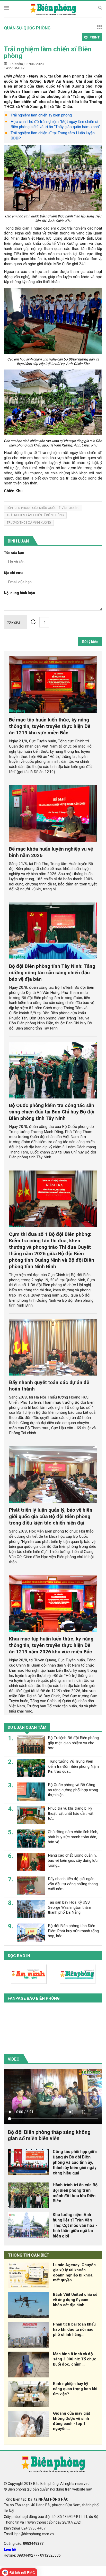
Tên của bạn (14, 553)
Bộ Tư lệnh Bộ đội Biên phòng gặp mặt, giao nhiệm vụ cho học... (73, 1743)
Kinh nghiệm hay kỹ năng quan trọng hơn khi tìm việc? (75, 2389)
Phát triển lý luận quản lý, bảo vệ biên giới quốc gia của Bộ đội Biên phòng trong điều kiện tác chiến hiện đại (51, 1516)
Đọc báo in (19, 1956)
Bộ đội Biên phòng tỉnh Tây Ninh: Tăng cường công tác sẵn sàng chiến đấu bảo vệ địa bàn (52, 973)
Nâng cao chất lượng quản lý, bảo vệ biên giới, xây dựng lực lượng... (73, 1860)
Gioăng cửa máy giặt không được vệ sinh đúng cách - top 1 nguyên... (72, 2421)
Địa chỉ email (15, 573)
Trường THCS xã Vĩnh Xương (29, 523)
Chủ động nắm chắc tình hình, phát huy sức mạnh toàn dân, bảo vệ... (73, 1837)
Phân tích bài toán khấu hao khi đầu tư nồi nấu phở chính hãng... (74, 2329)
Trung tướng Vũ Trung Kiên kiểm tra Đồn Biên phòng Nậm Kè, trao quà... (73, 1766)
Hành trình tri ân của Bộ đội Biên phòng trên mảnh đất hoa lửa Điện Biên (75, 2193)
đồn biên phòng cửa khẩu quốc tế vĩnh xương (43, 508)
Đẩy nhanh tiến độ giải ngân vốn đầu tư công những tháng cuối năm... (73, 1884)
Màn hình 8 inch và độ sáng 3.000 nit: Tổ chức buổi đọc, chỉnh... (75, 2359)
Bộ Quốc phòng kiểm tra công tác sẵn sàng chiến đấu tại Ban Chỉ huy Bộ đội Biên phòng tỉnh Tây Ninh (52, 1112)
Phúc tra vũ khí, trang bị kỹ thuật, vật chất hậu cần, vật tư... (71, 1813)
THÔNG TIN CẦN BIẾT (29, 2255)
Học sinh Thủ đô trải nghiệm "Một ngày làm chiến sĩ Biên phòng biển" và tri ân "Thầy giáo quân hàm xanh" (55, 124)
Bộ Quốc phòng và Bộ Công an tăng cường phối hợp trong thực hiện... (73, 1790)
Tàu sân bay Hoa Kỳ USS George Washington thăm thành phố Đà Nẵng (69, 1907)
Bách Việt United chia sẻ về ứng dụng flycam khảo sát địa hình (75, 2300)
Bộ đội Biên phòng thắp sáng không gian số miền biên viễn (49, 2135)
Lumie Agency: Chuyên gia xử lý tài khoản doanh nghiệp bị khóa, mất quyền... (74, 2272)
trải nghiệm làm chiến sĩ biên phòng (35, 515)
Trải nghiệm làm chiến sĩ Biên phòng (48, 52)
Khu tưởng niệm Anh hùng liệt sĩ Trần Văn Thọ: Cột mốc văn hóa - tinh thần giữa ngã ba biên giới (75, 2225)
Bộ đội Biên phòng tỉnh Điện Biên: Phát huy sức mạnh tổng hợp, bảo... (73, 1931)
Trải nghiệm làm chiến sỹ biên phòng (41, 115)
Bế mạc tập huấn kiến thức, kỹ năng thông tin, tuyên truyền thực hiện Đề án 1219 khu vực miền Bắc (50, 726)
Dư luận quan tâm (27, 1727)
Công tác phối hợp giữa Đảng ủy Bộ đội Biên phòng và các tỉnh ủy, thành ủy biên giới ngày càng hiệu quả (75, 2162)
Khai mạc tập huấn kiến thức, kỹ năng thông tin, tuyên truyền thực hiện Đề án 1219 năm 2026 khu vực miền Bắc (51, 1645)
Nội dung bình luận (19, 593)
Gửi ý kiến (90, 642)
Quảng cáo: (24, 2543)
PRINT (95, 37)
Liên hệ (10, 2549)
